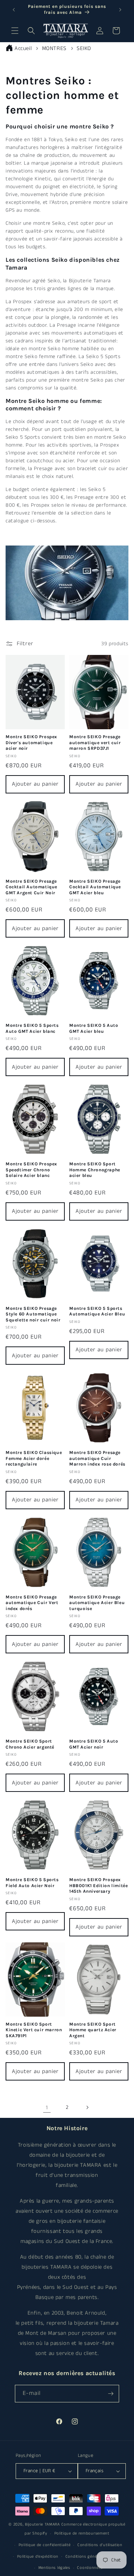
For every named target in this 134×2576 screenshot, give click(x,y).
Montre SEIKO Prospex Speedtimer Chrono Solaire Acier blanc (31, 1170)
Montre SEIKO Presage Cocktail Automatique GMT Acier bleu (95, 887)
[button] (15, 31)
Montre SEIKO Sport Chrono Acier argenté (30, 1744)
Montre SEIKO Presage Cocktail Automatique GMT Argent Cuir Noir (31, 887)
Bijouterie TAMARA (42, 2524)
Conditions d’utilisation (100, 2545)
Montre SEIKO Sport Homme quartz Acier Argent (93, 2030)
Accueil (23, 48)
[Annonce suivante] (120, 10)
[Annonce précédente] (14, 10)
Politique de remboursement (82, 2533)
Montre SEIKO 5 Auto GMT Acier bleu (94, 1028)
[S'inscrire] (111, 2394)
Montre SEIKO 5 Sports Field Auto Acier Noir (32, 1883)
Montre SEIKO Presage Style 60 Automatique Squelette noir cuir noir (33, 1314)
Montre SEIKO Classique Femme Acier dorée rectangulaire (34, 1458)
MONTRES (55, 48)
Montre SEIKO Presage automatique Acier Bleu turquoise (97, 1603)
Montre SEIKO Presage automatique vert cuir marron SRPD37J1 (95, 742)
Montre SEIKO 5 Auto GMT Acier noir (94, 1744)
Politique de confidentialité (45, 2545)
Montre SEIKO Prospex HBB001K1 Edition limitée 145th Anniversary (98, 1885)
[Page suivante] (87, 2107)
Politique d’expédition (38, 2557)
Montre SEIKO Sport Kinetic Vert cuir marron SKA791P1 (34, 2030)
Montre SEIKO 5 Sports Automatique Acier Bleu (97, 1311)
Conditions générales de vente (95, 2557)
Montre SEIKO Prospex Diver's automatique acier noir (31, 742)
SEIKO (84, 48)
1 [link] (47, 2108)
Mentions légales (54, 2568)
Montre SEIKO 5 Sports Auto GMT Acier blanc (32, 1028)
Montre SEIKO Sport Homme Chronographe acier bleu (95, 1170)
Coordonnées (90, 2568)
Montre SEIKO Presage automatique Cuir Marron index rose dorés (97, 1458)
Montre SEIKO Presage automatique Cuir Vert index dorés (32, 1603)
